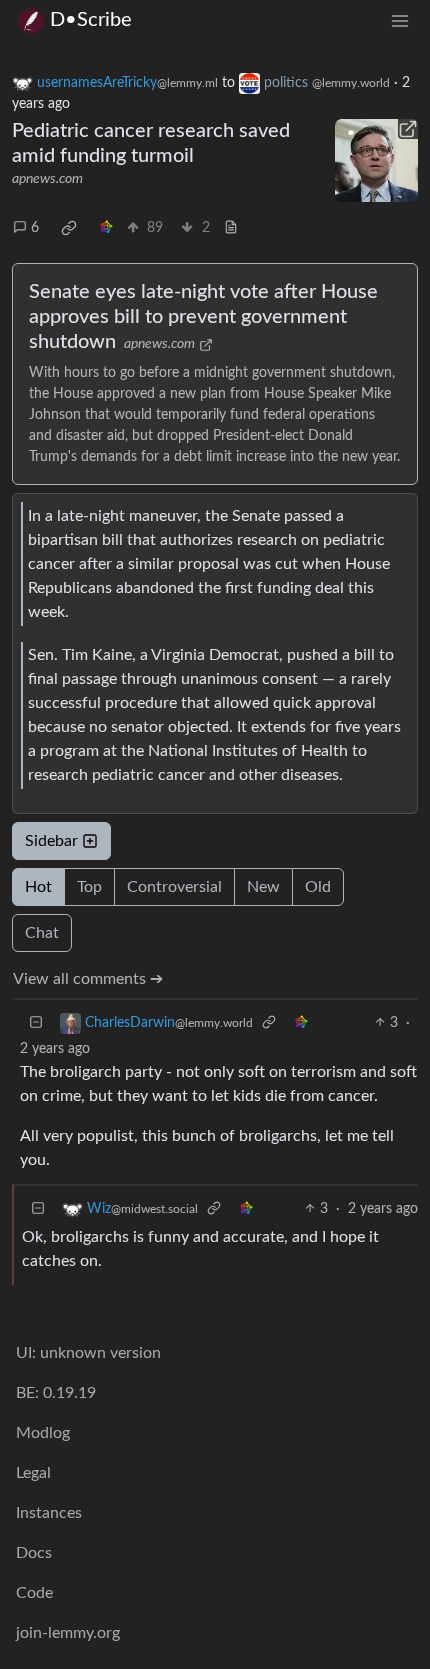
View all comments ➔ (88, 979)
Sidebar (51, 841)
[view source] (231, 228)
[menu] (400, 20)
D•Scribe (91, 20)
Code (34, 1593)
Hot (38, 887)
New (263, 887)
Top (89, 887)
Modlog (43, 1433)
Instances (49, 1513)
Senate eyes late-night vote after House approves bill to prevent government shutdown (203, 317)
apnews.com (47, 179)
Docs (34, 1553)
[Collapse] (36, 1023)
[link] (69, 228)
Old (318, 887)
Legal (33, 1473)
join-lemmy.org (68, 1633)
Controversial (174, 887)
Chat (42, 933)
